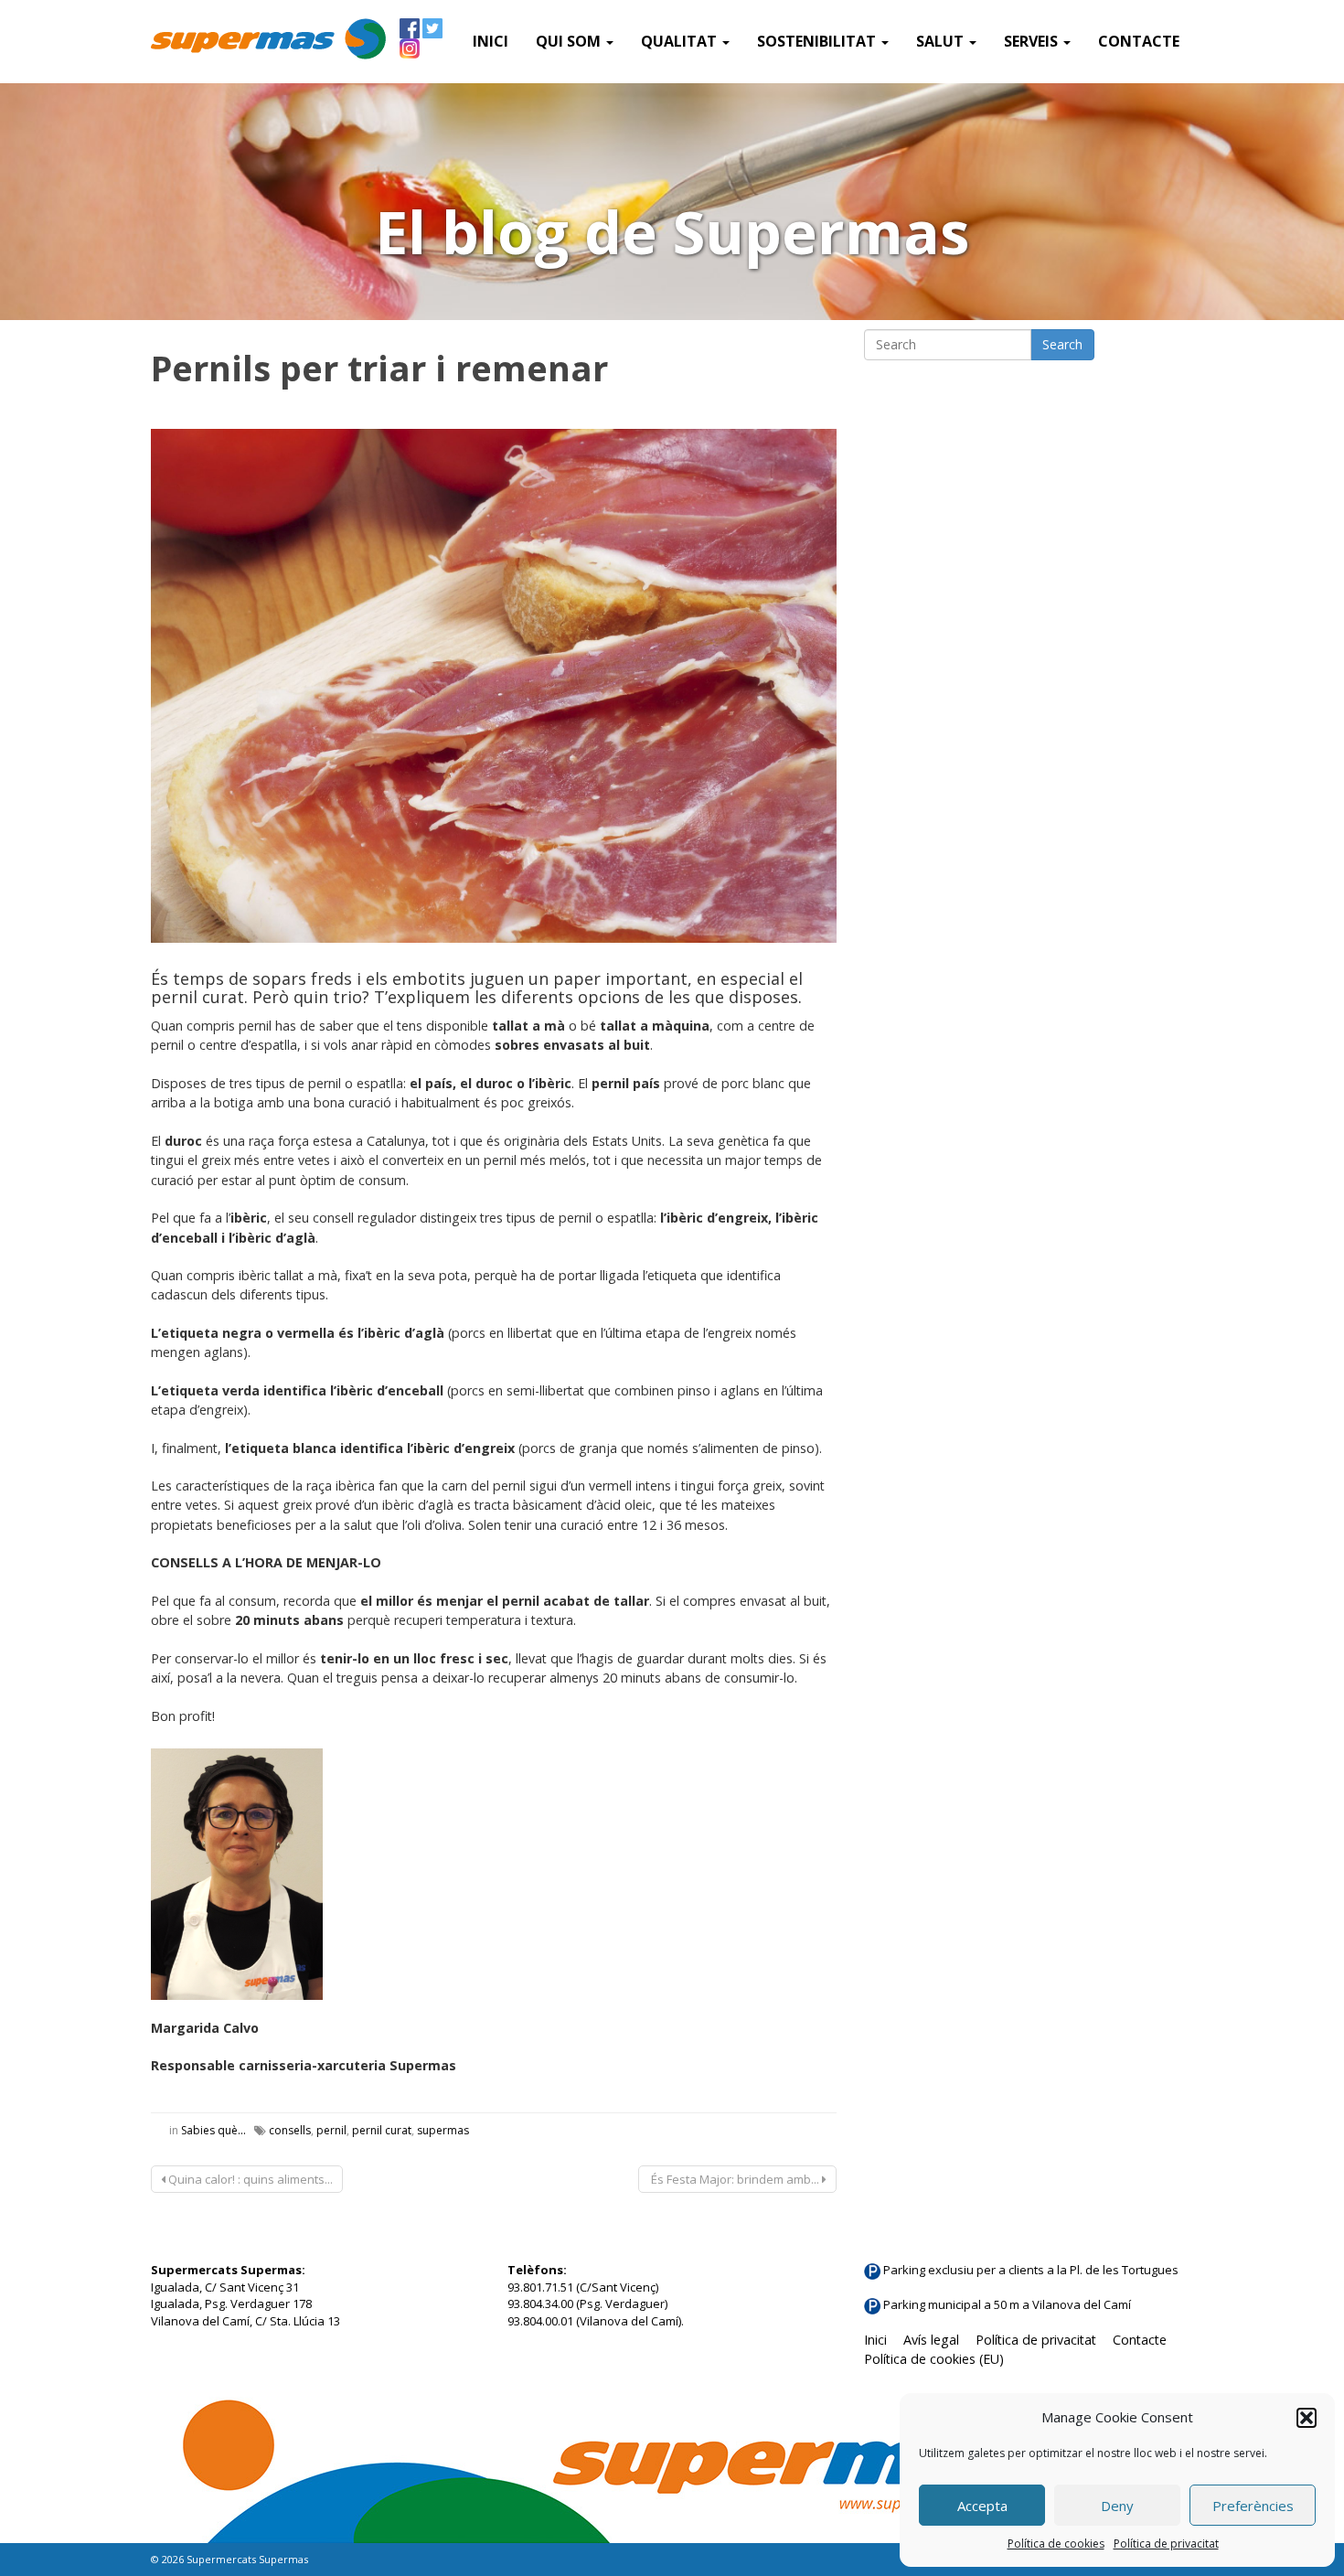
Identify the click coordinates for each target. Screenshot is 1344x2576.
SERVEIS (1033, 41)
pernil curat (382, 2130)
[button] (1307, 2418)
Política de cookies (1056, 2544)
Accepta (982, 2506)
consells (290, 2130)
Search (1062, 344)
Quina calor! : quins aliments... (249, 2179)
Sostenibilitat (818, 41)
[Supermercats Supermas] (268, 41)
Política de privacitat (1166, 2544)
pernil (331, 2130)
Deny (1117, 2506)
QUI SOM (570, 41)
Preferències (1253, 2506)
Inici (491, 41)
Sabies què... (213, 2130)
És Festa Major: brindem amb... (735, 2179)
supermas (443, 2130)
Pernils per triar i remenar (379, 368)
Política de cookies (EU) (934, 2359)
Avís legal (931, 2340)
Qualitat (681, 41)
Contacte (1139, 41)
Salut (942, 41)
